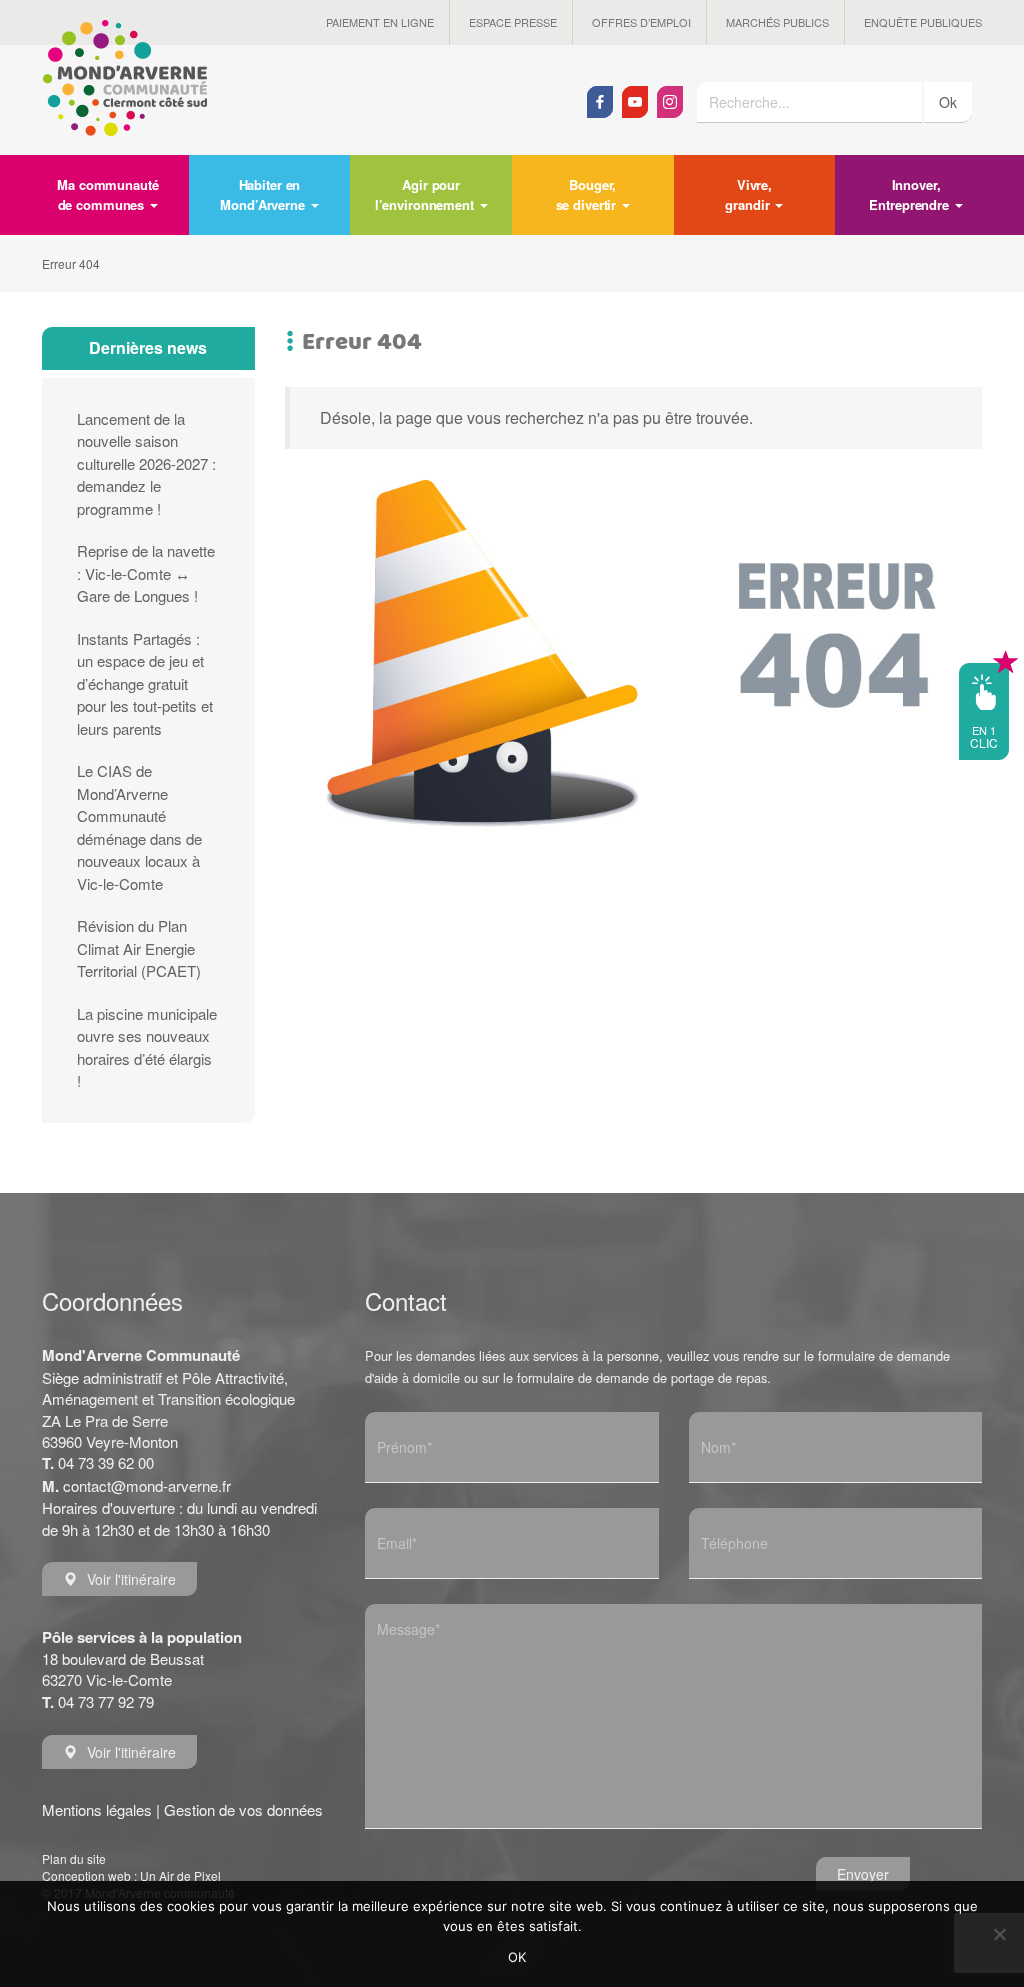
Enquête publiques (923, 22)
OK (517, 1957)
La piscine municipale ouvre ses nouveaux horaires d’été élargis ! (147, 1047)
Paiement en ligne (380, 22)
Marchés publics (777, 22)
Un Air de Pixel (180, 1875)
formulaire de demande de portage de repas (642, 1377)
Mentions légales (97, 1809)
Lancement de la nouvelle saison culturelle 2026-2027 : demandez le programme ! (146, 463)
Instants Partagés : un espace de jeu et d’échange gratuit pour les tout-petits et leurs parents (145, 683)
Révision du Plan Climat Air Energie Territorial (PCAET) (139, 948)
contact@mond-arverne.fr (147, 1485)
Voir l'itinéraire (131, 1579)
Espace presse (513, 22)
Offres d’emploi (641, 22)
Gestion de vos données (243, 1809)
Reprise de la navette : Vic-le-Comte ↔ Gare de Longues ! (146, 573)
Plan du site (74, 1858)
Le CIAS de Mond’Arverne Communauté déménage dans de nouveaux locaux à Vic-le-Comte (139, 827)
